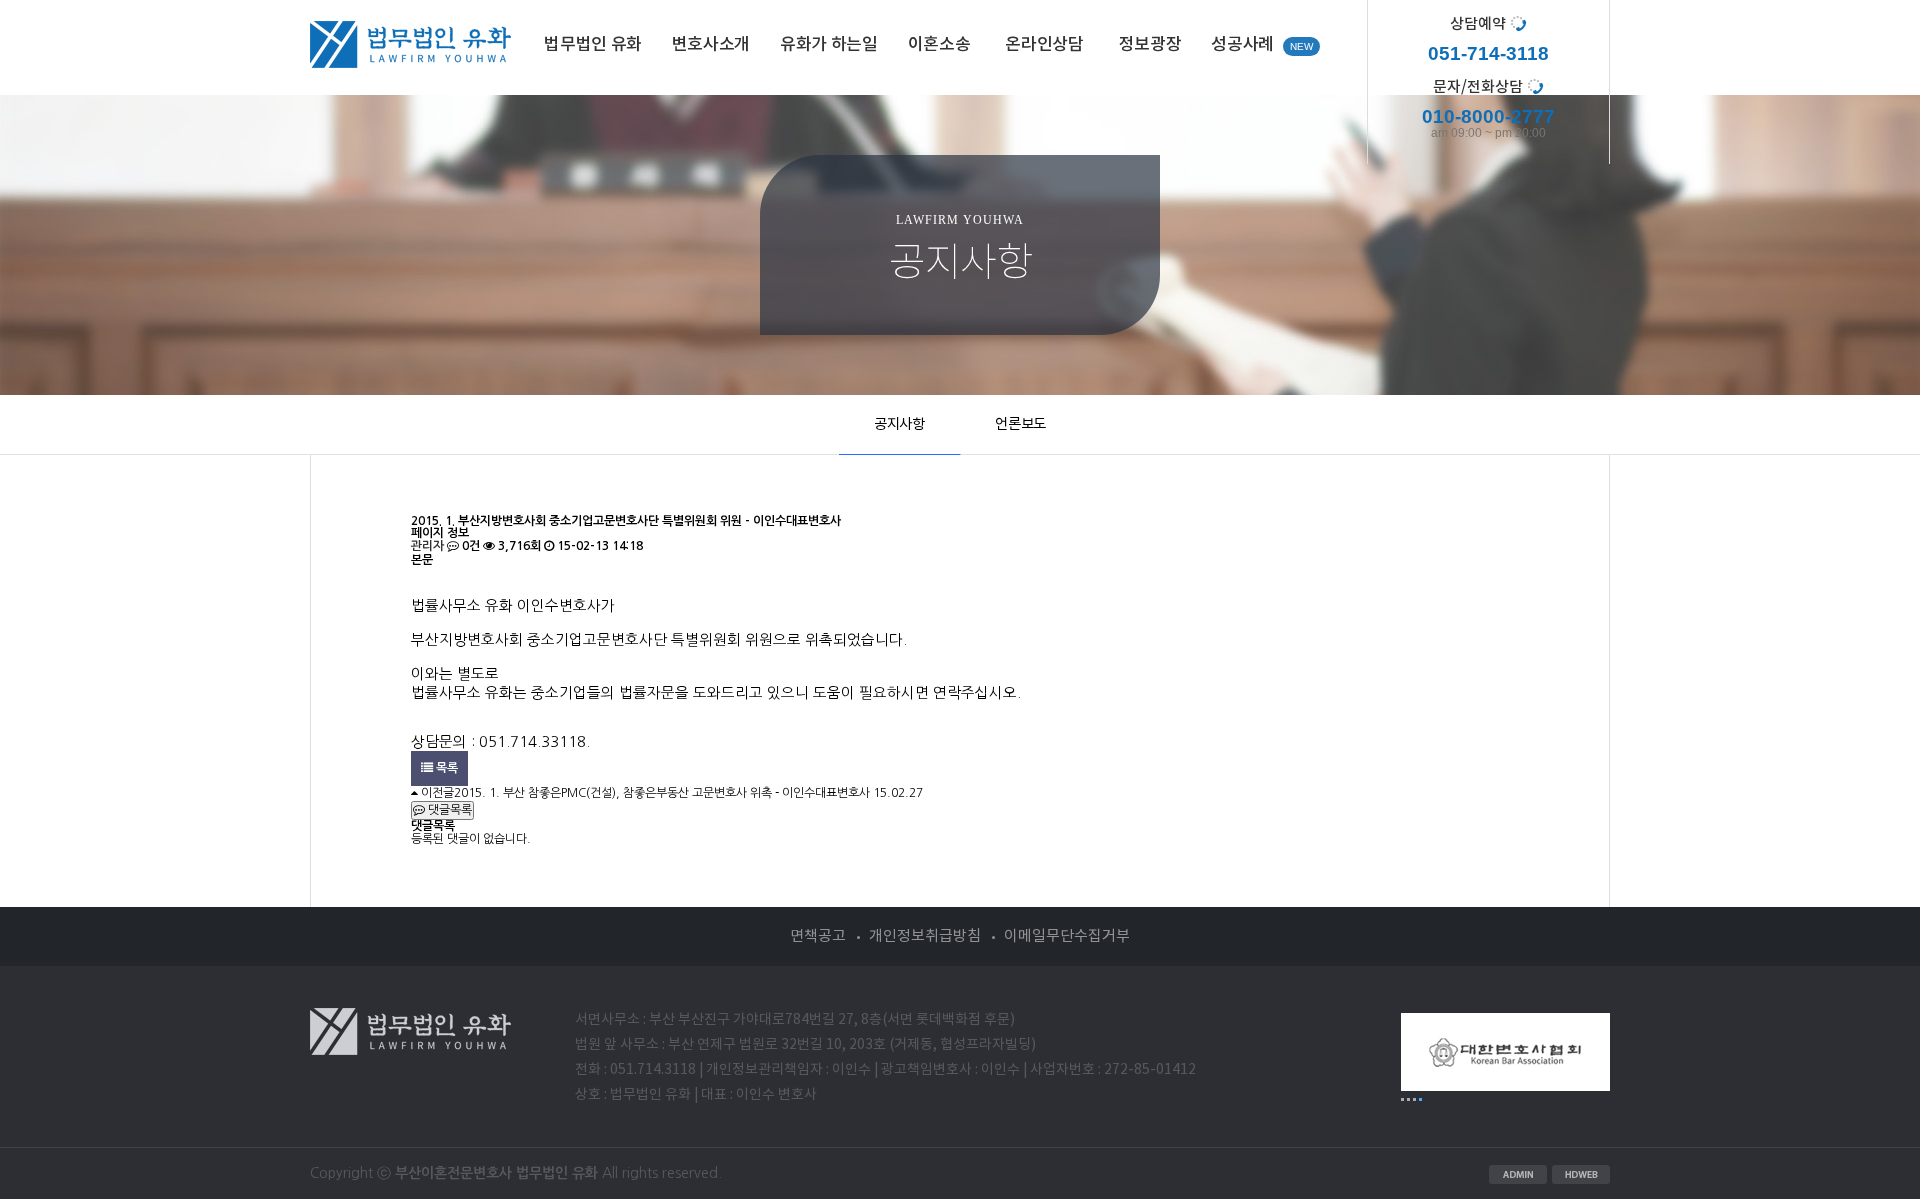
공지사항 (899, 424)
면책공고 (818, 936)
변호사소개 (711, 45)
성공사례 (1242, 45)
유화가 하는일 (829, 45)
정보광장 (1150, 45)
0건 (469, 546)
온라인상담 (1044, 45)
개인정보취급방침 (925, 936)
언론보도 (1020, 424)
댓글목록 (448, 810)
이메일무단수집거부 (1067, 936)
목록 (445, 768)
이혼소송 (939, 45)
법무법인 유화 (593, 45)
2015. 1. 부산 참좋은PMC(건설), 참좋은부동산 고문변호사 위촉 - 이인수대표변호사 (662, 793)
